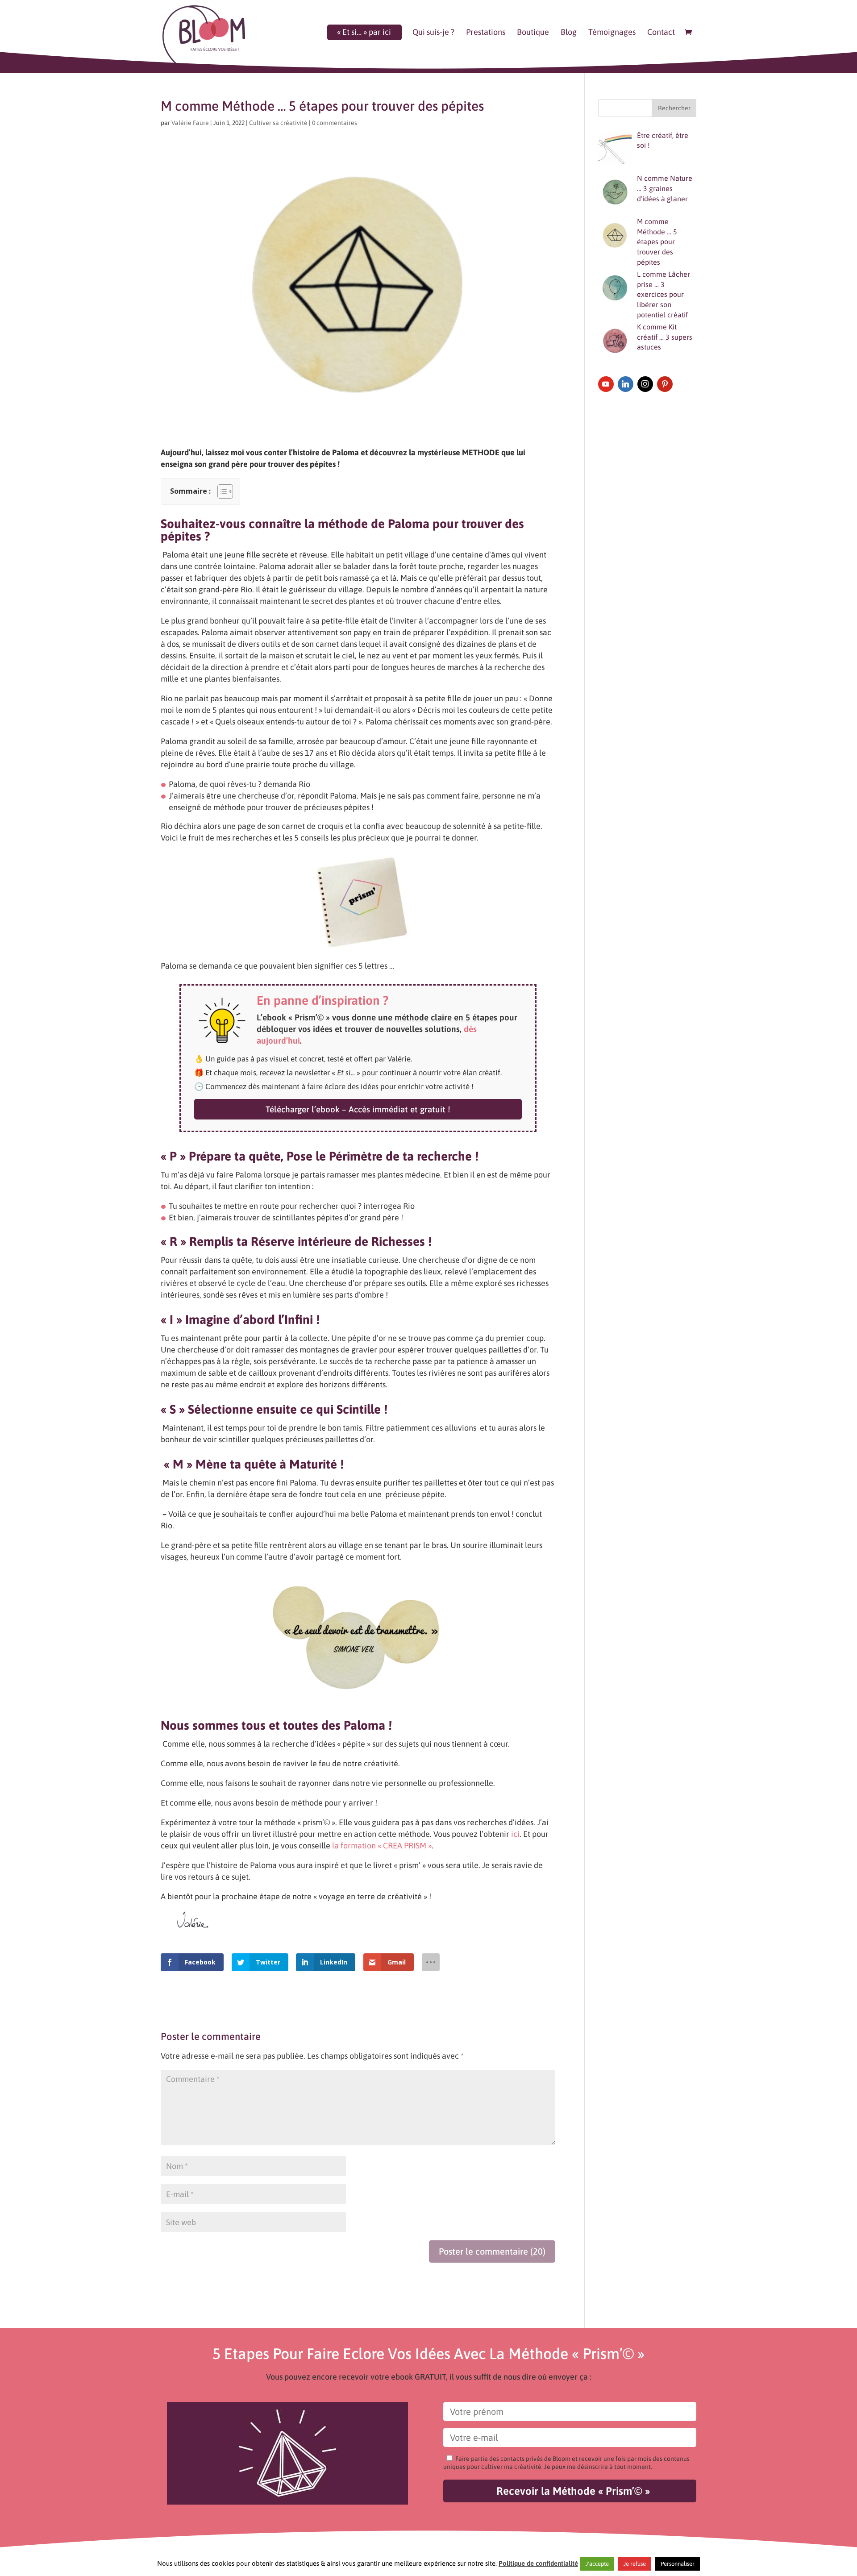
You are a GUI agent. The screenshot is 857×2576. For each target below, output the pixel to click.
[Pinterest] (665, 384)
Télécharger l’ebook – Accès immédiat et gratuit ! (358, 1109)
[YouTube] (606, 384)
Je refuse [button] (635, 2564)
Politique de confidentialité (538, 2563)
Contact (661, 33)
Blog (569, 33)
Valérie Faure (190, 123)
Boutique (533, 33)
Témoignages (612, 33)
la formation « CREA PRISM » (382, 1846)
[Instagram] (645, 384)
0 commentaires (335, 123)
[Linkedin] (626, 384)
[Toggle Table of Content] (221, 491)
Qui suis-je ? (433, 33)
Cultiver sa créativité (278, 123)
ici (515, 1834)
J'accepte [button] (597, 2564)
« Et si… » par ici (364, 33)
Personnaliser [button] (678, 2564)
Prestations (486, 33)
